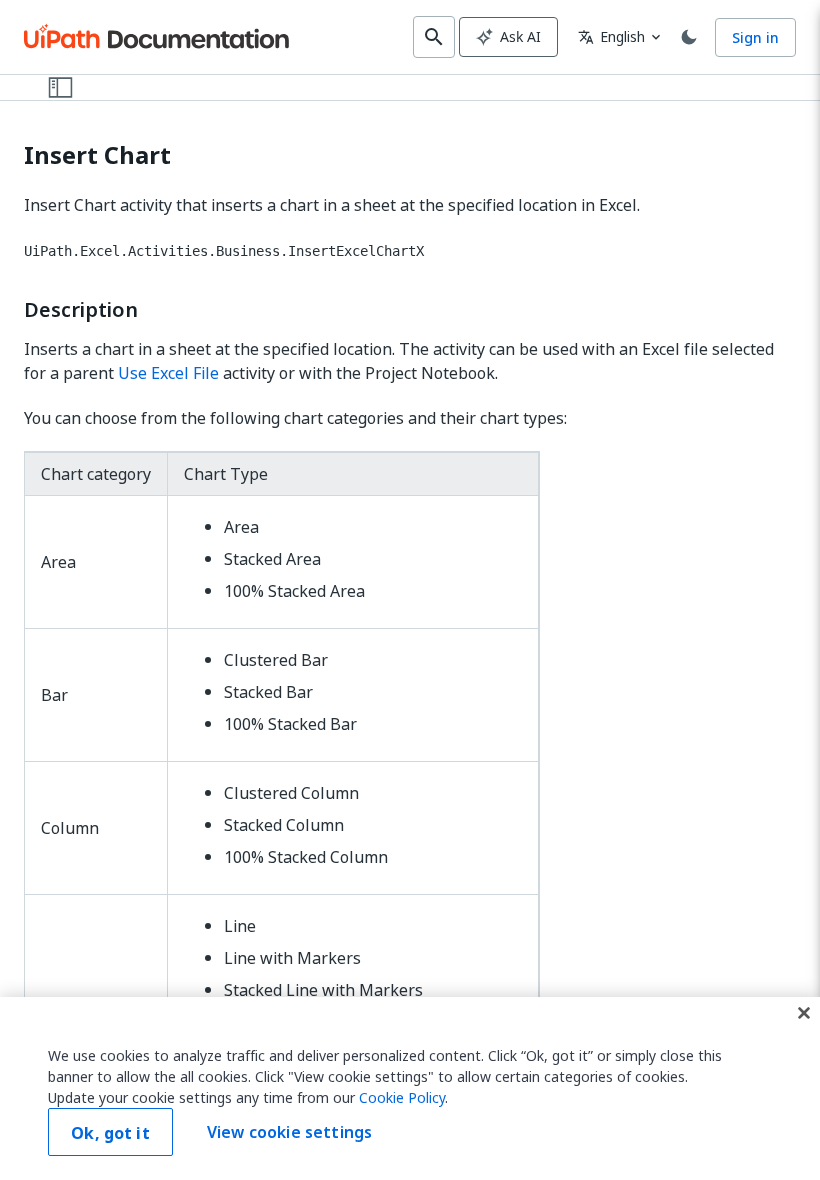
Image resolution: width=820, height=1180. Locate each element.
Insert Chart (97, 155)
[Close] (804, 1013)
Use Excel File (168, 373)
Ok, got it (110, 1133)
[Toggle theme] (689, 37)
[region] (410, 1088)
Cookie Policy (402, 1097)
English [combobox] (611, 36)
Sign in (755, 37)
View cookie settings (289, 1132)
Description (81, 310)
